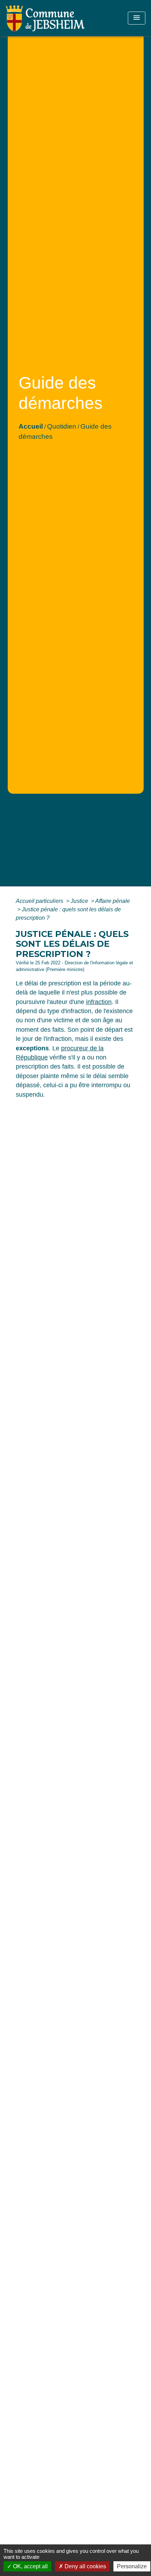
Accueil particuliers (40, 901)
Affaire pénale (113, 901)
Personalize (132, 2566)
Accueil (31, 426)
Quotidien (62, 426)
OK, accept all (30, 2566)
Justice (80, 901)
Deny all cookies (85, 2566)
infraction (99, 1002)
